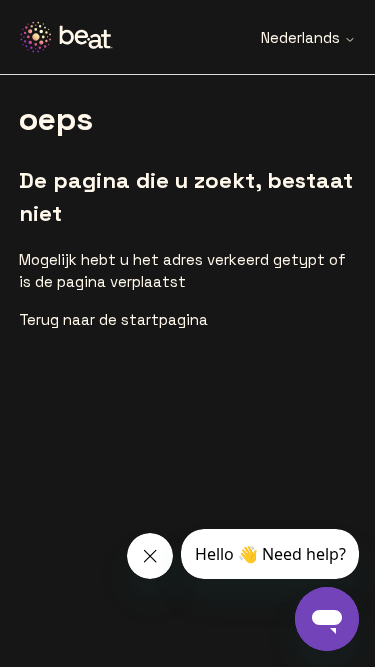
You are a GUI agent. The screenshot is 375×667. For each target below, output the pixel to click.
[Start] (74, 37)
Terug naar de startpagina (113, 319)
